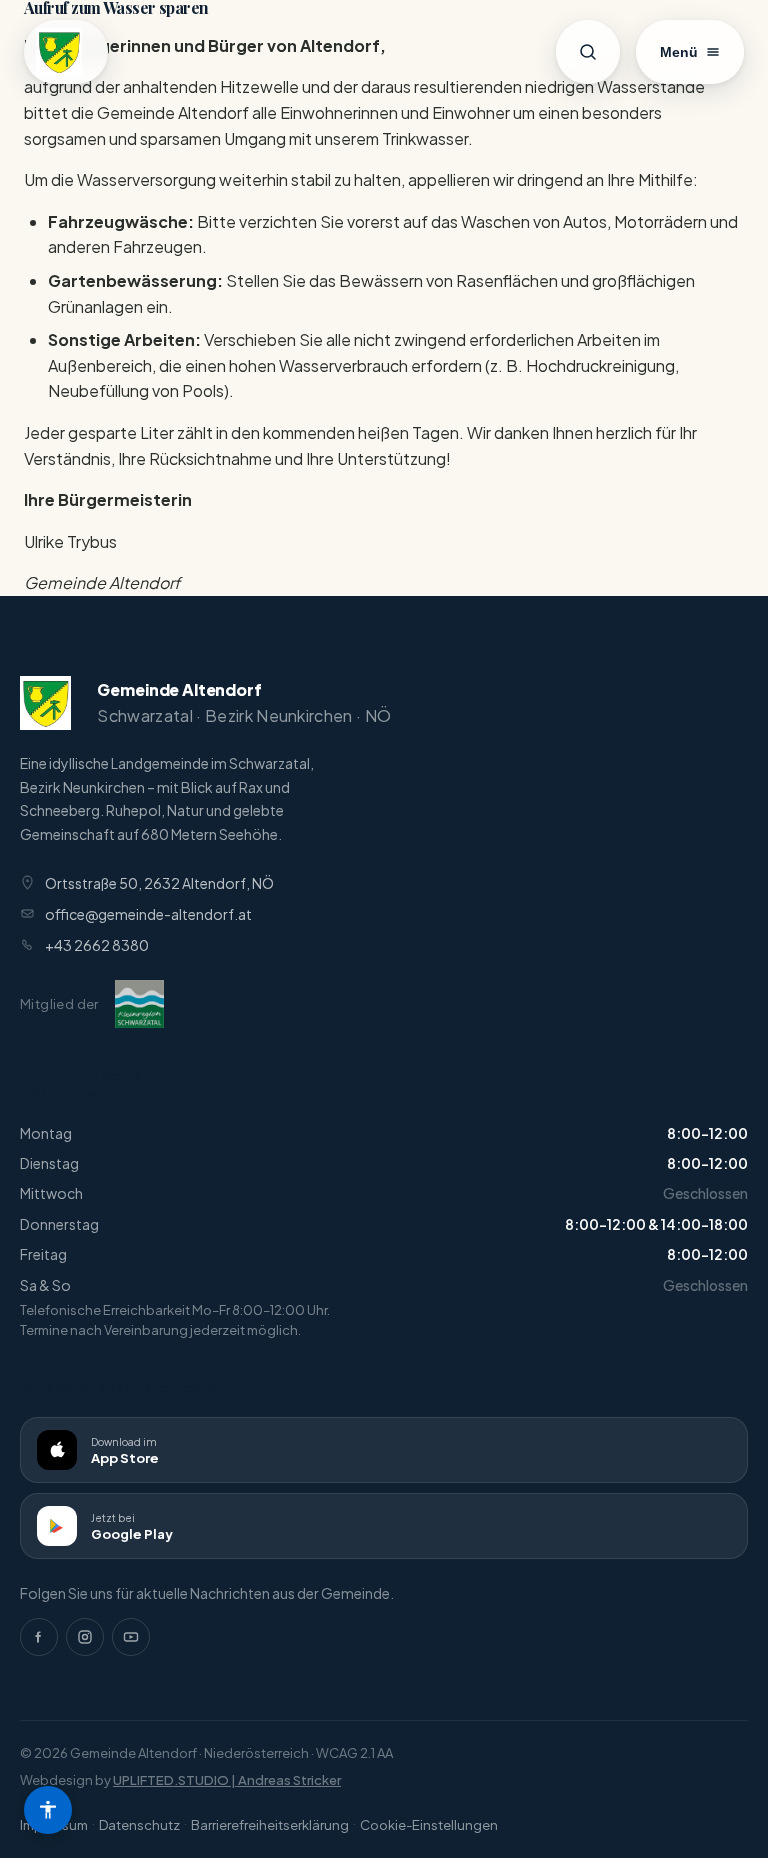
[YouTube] (131, 1637)
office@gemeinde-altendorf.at (148, 914)
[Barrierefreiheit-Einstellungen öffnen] (48, 1810)
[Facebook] (39, 1637)
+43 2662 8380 (97, 945)
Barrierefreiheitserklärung (270, 1825)
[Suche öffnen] (588, 52)
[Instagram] (85, 1637)
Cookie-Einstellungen (429, 1825)
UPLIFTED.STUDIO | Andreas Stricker (227, 1780)
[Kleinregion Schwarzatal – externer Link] (139, 1004)
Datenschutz (139, 1825)
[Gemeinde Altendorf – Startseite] (66, 52)
